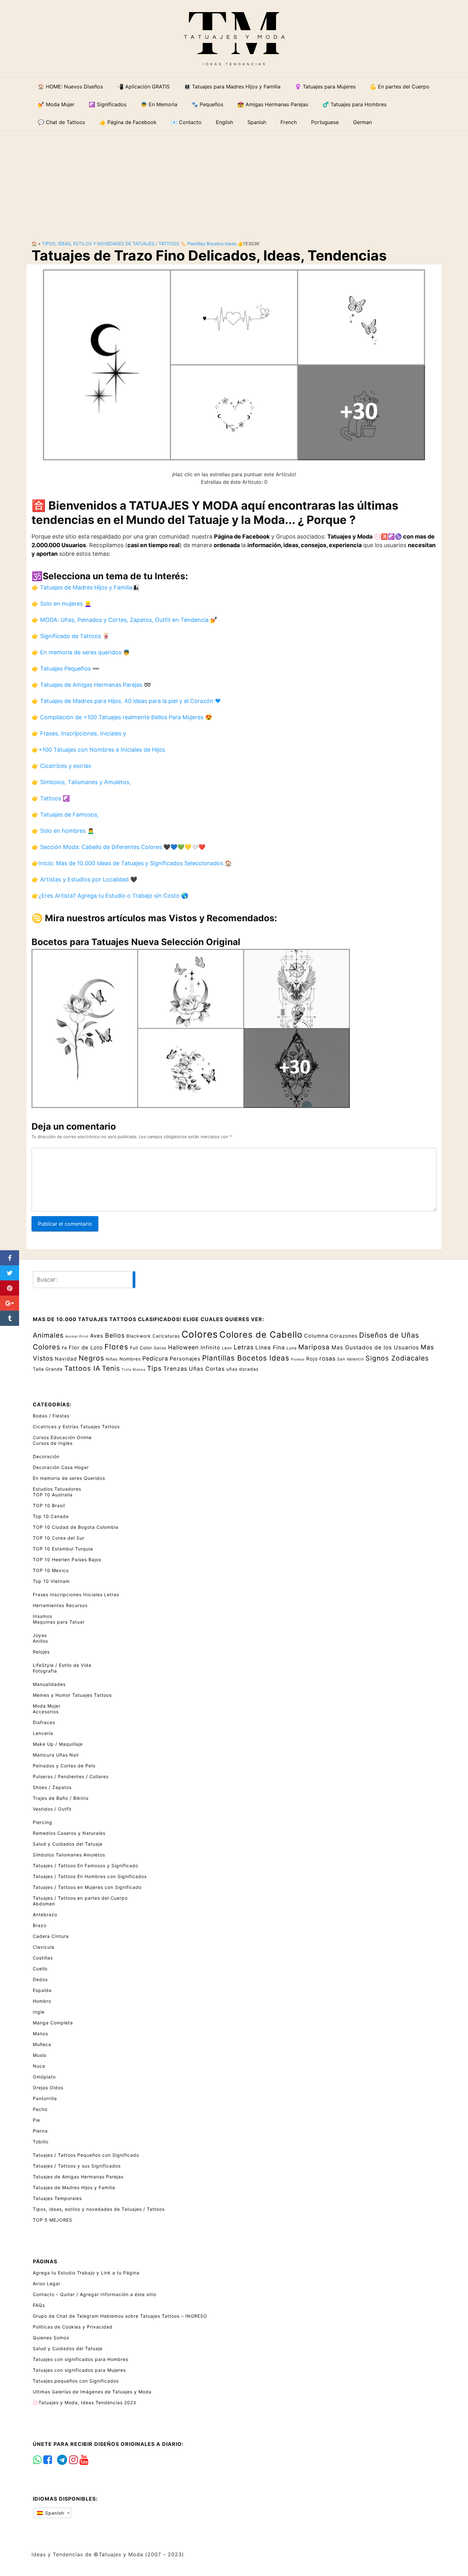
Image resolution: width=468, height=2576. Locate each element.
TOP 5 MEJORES (53, 2220)
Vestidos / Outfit (52, 1809)
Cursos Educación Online (62, 1437)
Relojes (41, 1652)
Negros (91, 1358)
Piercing (43, 1822)
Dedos (40, 1979)
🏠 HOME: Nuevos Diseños (70, 87)
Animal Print (77, 1337)
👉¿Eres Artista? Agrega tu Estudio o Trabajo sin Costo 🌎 (110, 896)
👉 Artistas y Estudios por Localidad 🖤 (84, 879)
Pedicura (155, 1358)
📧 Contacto (186, 122)
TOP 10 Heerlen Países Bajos (67, 1560)
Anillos (40, 1641)
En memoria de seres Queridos (69, 1478)
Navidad (66, 1359)
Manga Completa (53, 2023)
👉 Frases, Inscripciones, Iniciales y (79, 733)
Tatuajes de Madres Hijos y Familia (74, 2187)
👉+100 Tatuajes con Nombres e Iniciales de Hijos (98, 750)
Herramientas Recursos (60, 1605)
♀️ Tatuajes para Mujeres (325, 87)
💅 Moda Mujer (56, 104)
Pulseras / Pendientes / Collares (71, 1776)
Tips (154, 1368)
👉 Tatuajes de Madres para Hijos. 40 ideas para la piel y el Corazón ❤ (126, 701)
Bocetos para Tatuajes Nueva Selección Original (136, 942)
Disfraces (44, 1722)
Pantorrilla (45, 2098)
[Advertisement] (234, 181)
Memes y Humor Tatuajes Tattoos (72, 1695)
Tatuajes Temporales (57, 2198)
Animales (48, 1335)
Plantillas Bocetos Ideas (212, 244)
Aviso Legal (46, 2284)
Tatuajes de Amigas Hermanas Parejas (78, 2177)
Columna (316, 1336)
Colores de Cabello (261, 1334)
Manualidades (49, 1684)
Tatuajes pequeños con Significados (76, 2381)
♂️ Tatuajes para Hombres (355, 104)
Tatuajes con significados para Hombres (81, 2359)
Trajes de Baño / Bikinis (61, 1798)
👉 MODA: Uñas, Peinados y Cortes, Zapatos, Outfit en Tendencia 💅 (124, 620)
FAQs (39, 2305)
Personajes (185, 1359)
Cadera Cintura (51, 1936)
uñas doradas (242, 1369)
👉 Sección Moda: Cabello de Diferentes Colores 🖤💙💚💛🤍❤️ (118, 847)
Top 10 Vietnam (51, 1581)
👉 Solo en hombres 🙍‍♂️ (63, 831)
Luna (292, 1348)
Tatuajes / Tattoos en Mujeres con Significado (87, 1887)
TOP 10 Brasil (49, 1505)
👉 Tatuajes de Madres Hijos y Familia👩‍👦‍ (85, 587)
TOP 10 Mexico (51, 1570)
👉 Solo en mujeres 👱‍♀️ (61, 604)
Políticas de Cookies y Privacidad (73, 2327)
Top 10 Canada (51, 1516)
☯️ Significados (108, 104)
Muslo (40, 2055)
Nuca (39, 2066)
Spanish (54, 2513)
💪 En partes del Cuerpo (400, 87)
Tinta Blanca (134, 1370)
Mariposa (314, 1347)
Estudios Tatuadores (57, 1489)
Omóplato (44, 2077)
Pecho (40, 2109)
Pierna (40, 2131)
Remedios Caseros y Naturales (69, 1833)
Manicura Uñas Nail (56, 1755)
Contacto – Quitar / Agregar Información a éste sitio (95, 2294)
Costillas (43, 1958)
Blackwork (139, 1336)
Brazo (40, 1925)
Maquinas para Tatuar (59, 1622)
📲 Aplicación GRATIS (143, 87)
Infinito (210, 1347)
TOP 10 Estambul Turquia (63, 1549)
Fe (64, 1348)
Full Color (141, 1348)
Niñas (112, 1359)
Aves (97, 1336)
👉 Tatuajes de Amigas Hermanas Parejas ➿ (91, 685)
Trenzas (175, 1369)
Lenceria (43, 1733)
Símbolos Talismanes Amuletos (69, 1855)
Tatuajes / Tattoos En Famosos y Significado (85, 1866)
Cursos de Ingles (53, 1443)
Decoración (46, 1456)
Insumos (43, 1616)
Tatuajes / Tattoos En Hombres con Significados (90, 1876)
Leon (227, 1348)
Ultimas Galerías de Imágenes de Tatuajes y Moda (92, 2392)
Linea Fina (270, 1347)
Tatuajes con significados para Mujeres (79, 2370)
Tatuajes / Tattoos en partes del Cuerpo (80, 1898)
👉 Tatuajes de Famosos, (65, 815)
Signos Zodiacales (397, 1358)
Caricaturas (166, 1336)
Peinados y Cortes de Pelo (64, 1766)
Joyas (40, 1635)
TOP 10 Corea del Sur (59, 1538)
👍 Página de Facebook (128, 122)
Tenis (111, 1368)
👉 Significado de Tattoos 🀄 (71, 636)
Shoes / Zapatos (52, 1787)
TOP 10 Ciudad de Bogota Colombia (76, 1527)
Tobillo (41, 2142)
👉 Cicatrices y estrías (61, 766)
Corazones (344, 1336)
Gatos (160, 1348)
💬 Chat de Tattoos (61, 122)
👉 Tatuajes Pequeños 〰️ (65, 668)
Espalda (42, 1990)
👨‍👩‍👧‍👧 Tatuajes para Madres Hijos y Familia (232, 87)
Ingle (39, 2012)
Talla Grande (48, 1369)
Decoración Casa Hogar (61, 1467)
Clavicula (44, 1947)
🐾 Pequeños (207, 104)
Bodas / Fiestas (51, 1416)
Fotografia (45, 1671)
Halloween (184, 1347)
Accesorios (46, 1712)
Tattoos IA (82, 1368)
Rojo (312, 1359)
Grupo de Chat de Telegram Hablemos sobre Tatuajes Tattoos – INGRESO (120, 2316)
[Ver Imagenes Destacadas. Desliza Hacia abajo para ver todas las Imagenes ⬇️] (234, 364)
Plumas (298, 1359)
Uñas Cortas (207, 1369)
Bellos (115, 1335)
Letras (244, 1347)
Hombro (42, 2001)
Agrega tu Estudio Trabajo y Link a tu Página (86, 2273)
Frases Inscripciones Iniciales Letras (76, 1594)
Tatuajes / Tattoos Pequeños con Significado (86, 2155)
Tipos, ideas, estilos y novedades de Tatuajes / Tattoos (111, 244)
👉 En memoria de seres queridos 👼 (81, 652)
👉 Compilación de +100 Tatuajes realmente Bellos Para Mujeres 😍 (122, 717)
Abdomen (44, 1904)
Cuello (40, 1969)
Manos (40, 2033)
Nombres (130, 1359)
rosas (327, 1358)
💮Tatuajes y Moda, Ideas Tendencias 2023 (85, 2402)
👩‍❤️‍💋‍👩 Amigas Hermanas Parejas (273, 104)
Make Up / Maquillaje (58, 1744)
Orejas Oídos (48, 2088)
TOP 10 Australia (53, 1495)
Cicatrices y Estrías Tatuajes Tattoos (76, 1427)
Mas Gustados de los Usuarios (375, 1347)
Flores (116, 1347)
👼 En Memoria (159, 104)
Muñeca (42, 2044)
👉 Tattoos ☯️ (51, 798)
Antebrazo (45, 1915)
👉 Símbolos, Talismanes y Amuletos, (81, 782)
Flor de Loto (86, 1347)
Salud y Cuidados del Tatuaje (68, 1844)
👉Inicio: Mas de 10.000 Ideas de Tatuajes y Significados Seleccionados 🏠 (132, 863)
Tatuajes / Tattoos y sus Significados (77, 2166)
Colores (200, 1334)
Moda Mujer (47, 1706)
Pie (36, 2120)
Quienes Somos (51, 2338)
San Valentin (351, 1359)
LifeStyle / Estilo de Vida (62, 1665)
